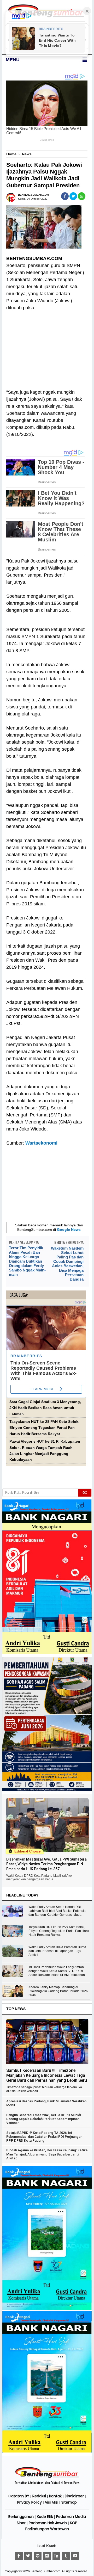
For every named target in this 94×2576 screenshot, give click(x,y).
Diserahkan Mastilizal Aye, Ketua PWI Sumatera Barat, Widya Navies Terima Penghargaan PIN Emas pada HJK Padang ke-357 (46, 1864)
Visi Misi (52, 2502)
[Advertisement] (46, 347)
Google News (69, 1230)
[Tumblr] (66, 2556)
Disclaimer (74, 2496)
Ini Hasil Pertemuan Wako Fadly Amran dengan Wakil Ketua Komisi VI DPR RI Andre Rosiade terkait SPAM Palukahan (57, 1971)
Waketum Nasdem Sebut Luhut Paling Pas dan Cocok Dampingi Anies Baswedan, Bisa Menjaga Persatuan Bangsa (67, 1264)
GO (85, 1493)
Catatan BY (19, 2496)
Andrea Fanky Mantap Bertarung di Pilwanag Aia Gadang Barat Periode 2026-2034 (59, 1991)
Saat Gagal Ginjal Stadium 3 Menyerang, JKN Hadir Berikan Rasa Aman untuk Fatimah (45, 1408)
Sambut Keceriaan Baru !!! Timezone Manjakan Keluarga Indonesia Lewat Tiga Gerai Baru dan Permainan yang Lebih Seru (47, 2075)
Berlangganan (21, 2517)
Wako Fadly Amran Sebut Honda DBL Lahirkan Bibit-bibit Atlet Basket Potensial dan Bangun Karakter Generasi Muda (57, 1911)
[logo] (47, 2477)
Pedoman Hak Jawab (48, 2523)
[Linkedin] (56, 2556)
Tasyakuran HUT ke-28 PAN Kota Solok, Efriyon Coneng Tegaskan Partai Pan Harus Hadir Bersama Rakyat (44, 1428)
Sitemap (69, 2502)
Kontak (55, 2496)
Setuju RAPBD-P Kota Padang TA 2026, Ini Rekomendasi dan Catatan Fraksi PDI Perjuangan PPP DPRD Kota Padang (44, 2137)
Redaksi (39, 2496)
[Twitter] (28, 2556)
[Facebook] (19, 2556)
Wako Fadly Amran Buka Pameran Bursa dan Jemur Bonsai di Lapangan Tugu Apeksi (57, 1951)
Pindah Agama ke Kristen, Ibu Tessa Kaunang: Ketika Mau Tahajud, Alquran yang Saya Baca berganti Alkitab (47, 2154)
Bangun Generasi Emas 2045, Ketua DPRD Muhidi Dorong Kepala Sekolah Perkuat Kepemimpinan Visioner (44, 2119)
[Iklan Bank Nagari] (47, 2309)
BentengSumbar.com (45, 2571)
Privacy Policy (30, 2502)
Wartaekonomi (41, 1143)
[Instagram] (47, 2556)
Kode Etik (45, 2517)
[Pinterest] (38, 2556)
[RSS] (75, 2556)
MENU (13, 60)
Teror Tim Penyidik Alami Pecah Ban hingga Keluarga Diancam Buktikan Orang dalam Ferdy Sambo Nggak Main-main (27, 1261)
